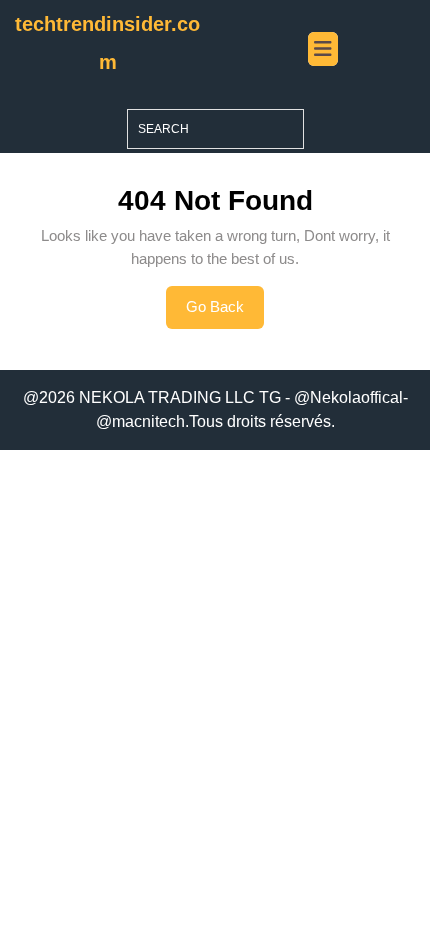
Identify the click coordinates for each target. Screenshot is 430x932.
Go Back (225, 313)
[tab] (323, 49)
